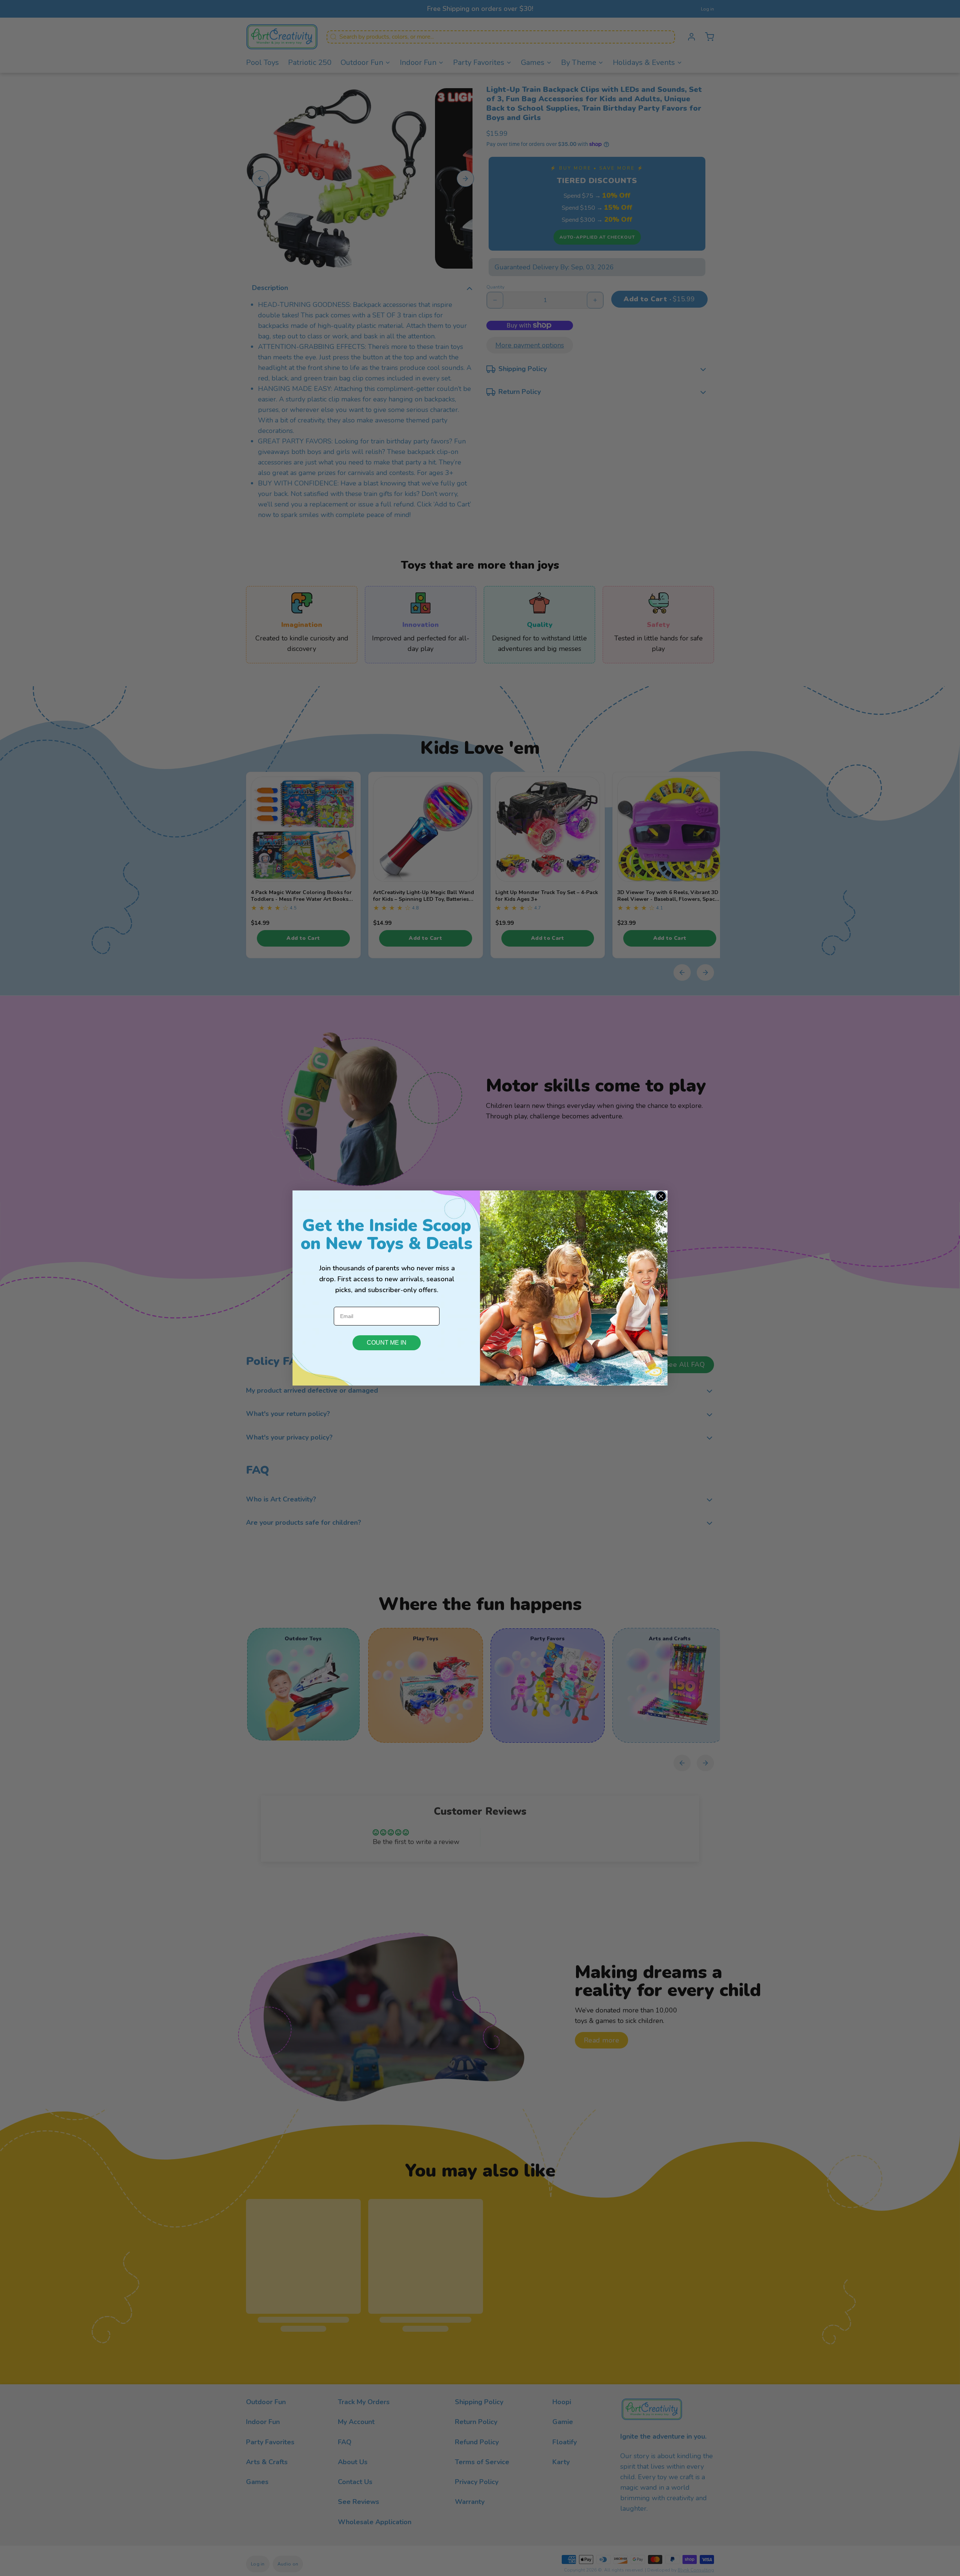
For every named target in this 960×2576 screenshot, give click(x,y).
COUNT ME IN (387, 1343)
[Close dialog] (661, 1196)
